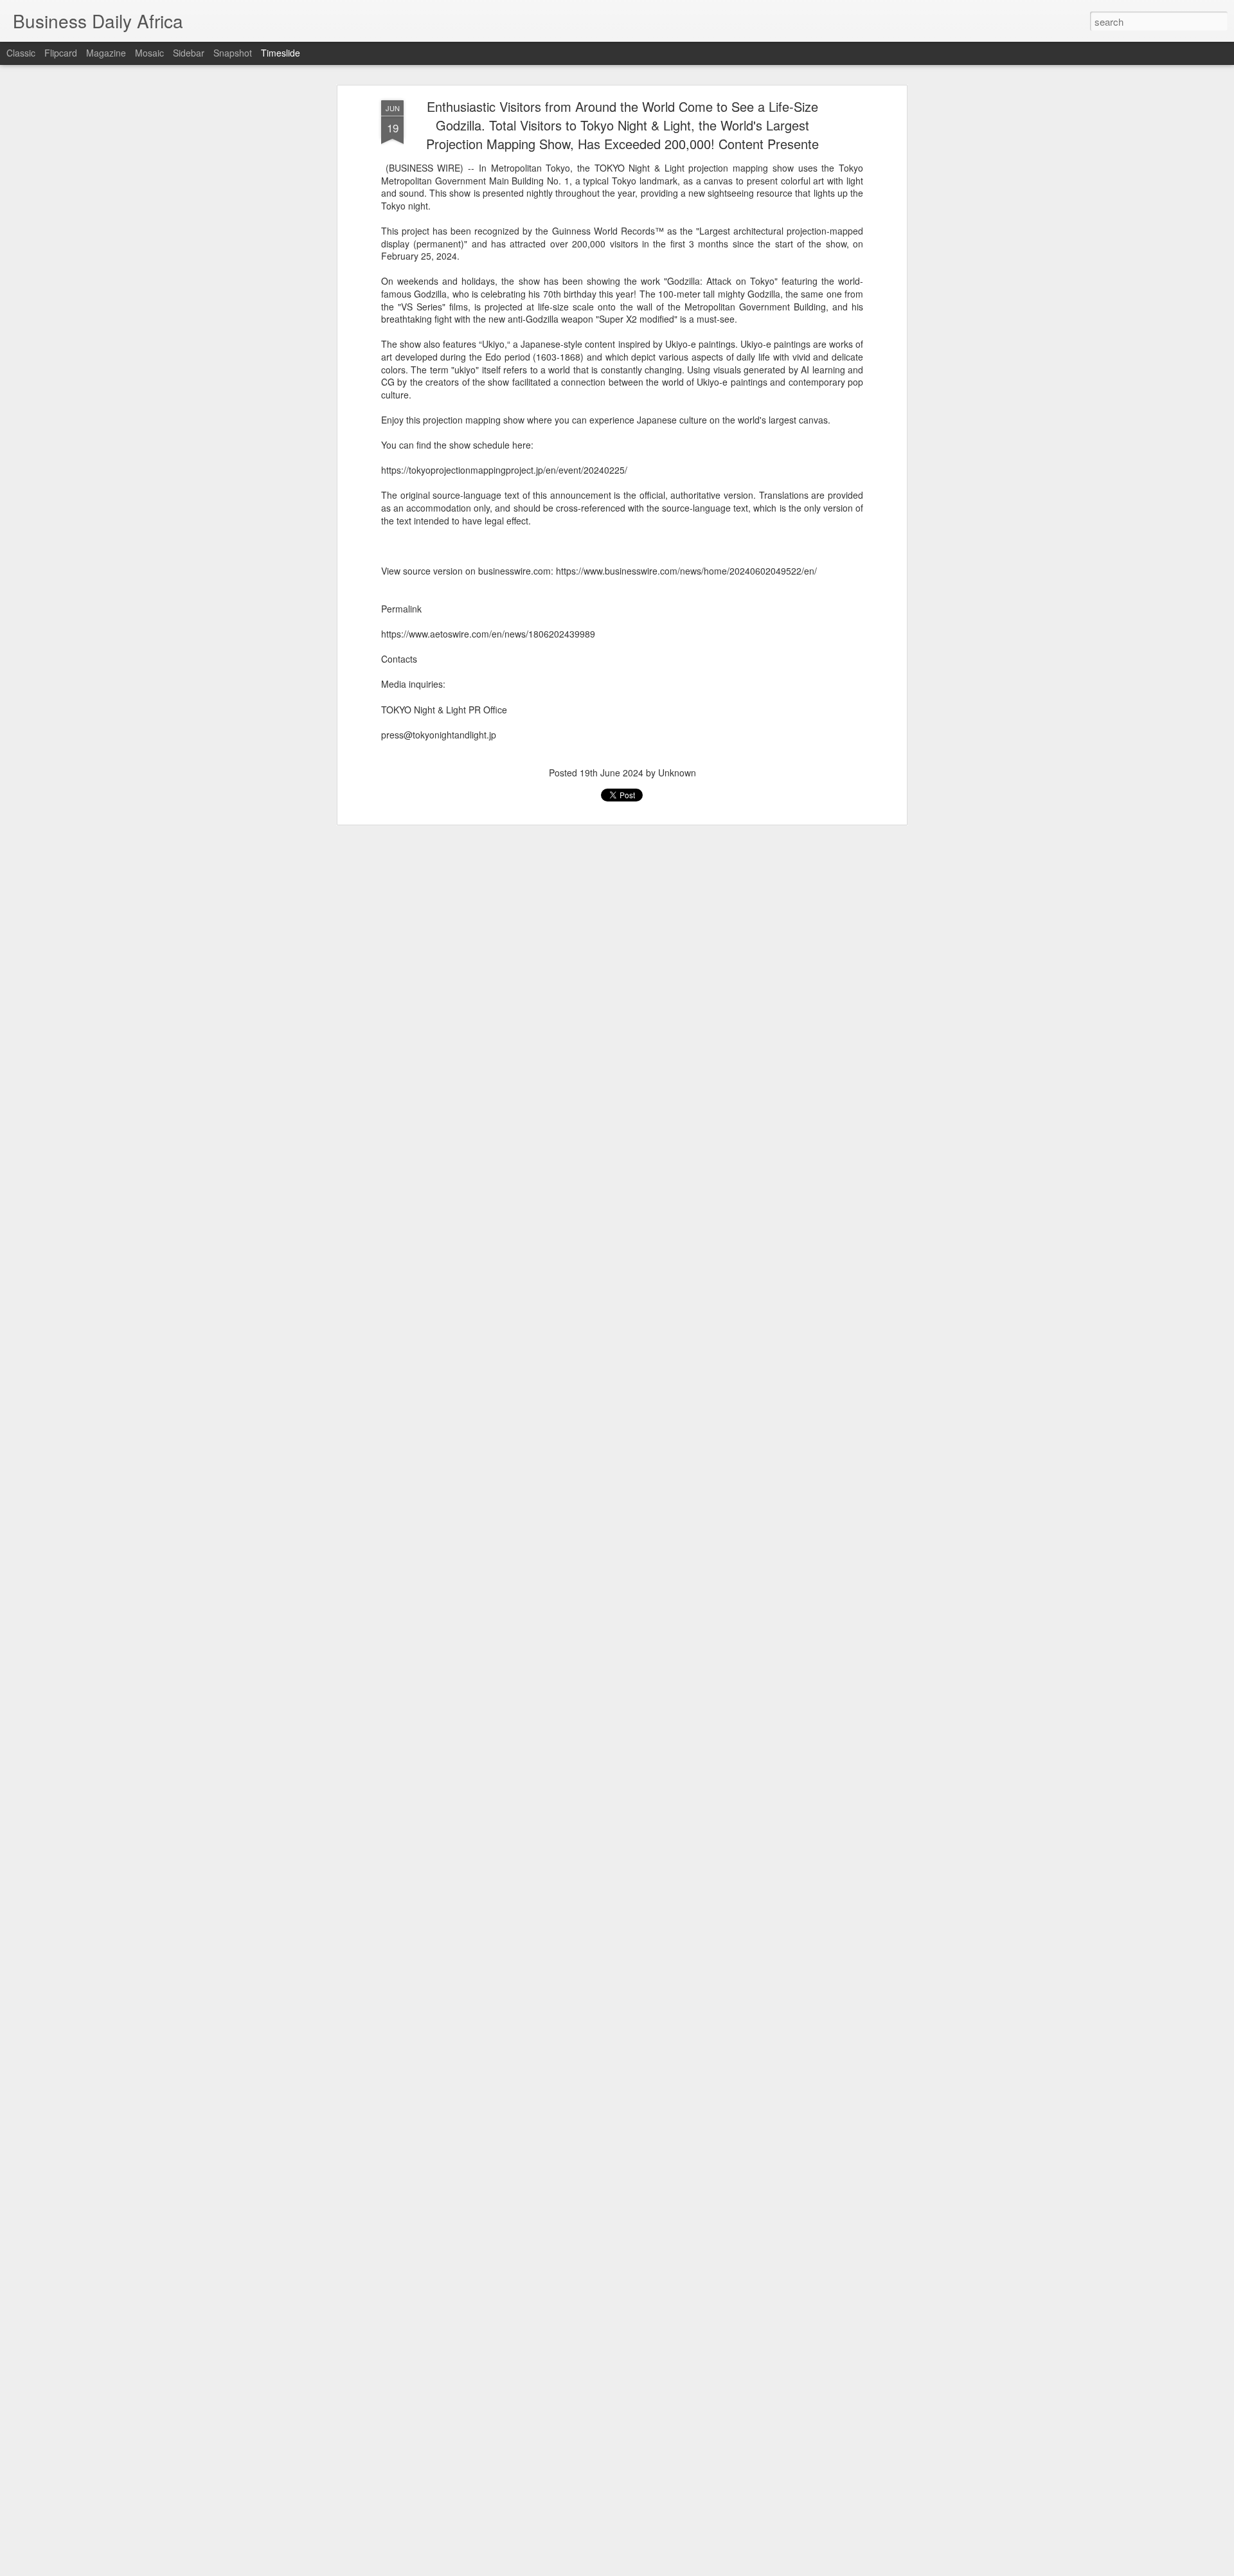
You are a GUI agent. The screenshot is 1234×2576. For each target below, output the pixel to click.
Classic (21, 53)
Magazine (106, 53)
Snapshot (233, 53)
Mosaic (149, 53)
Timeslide (281, 53)
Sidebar (189, 53)
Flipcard (61, 53)
